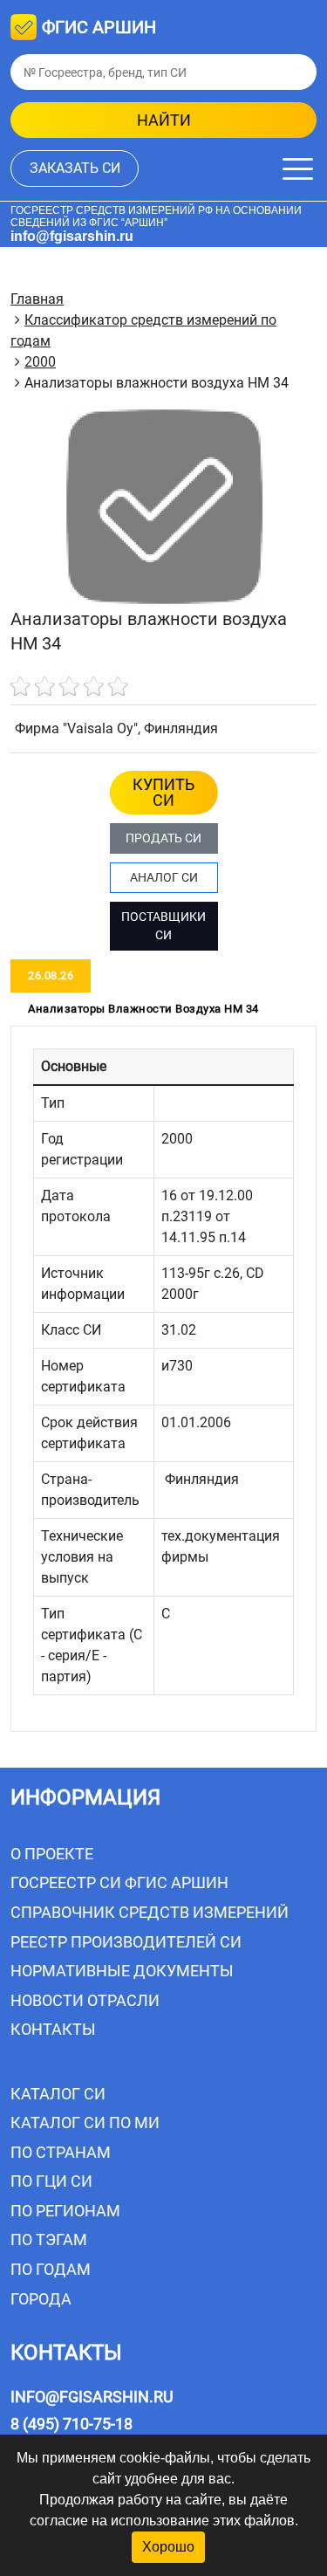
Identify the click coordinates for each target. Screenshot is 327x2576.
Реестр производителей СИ (126, 1942)
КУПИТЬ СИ (163, 792)
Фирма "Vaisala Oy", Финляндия (116, 728)
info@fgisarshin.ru (72, 236)
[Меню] (298, 169)
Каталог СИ (58, 2094)
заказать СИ (75, 168)
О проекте (52, 1854)
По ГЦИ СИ (51, 2181)
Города (41, 2299)
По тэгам (49, 2239)
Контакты (53, 2029)
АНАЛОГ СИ (164, 877)
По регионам (65, 2211)
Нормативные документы (122, 1971)
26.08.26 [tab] (51, 975)
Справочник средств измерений (150, 1912)
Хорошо (168, 2547)
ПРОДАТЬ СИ (163, 838)
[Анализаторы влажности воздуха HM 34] (164, 507)
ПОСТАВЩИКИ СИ (163, 926)
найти (164, 120)
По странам (61, 2152)
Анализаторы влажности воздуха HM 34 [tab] (143, 1009)
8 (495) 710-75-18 (72, 2424)
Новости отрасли (85, 2000)
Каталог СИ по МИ (85, 2123)
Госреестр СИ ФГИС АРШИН (119, 1882)
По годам (51, 2269)
